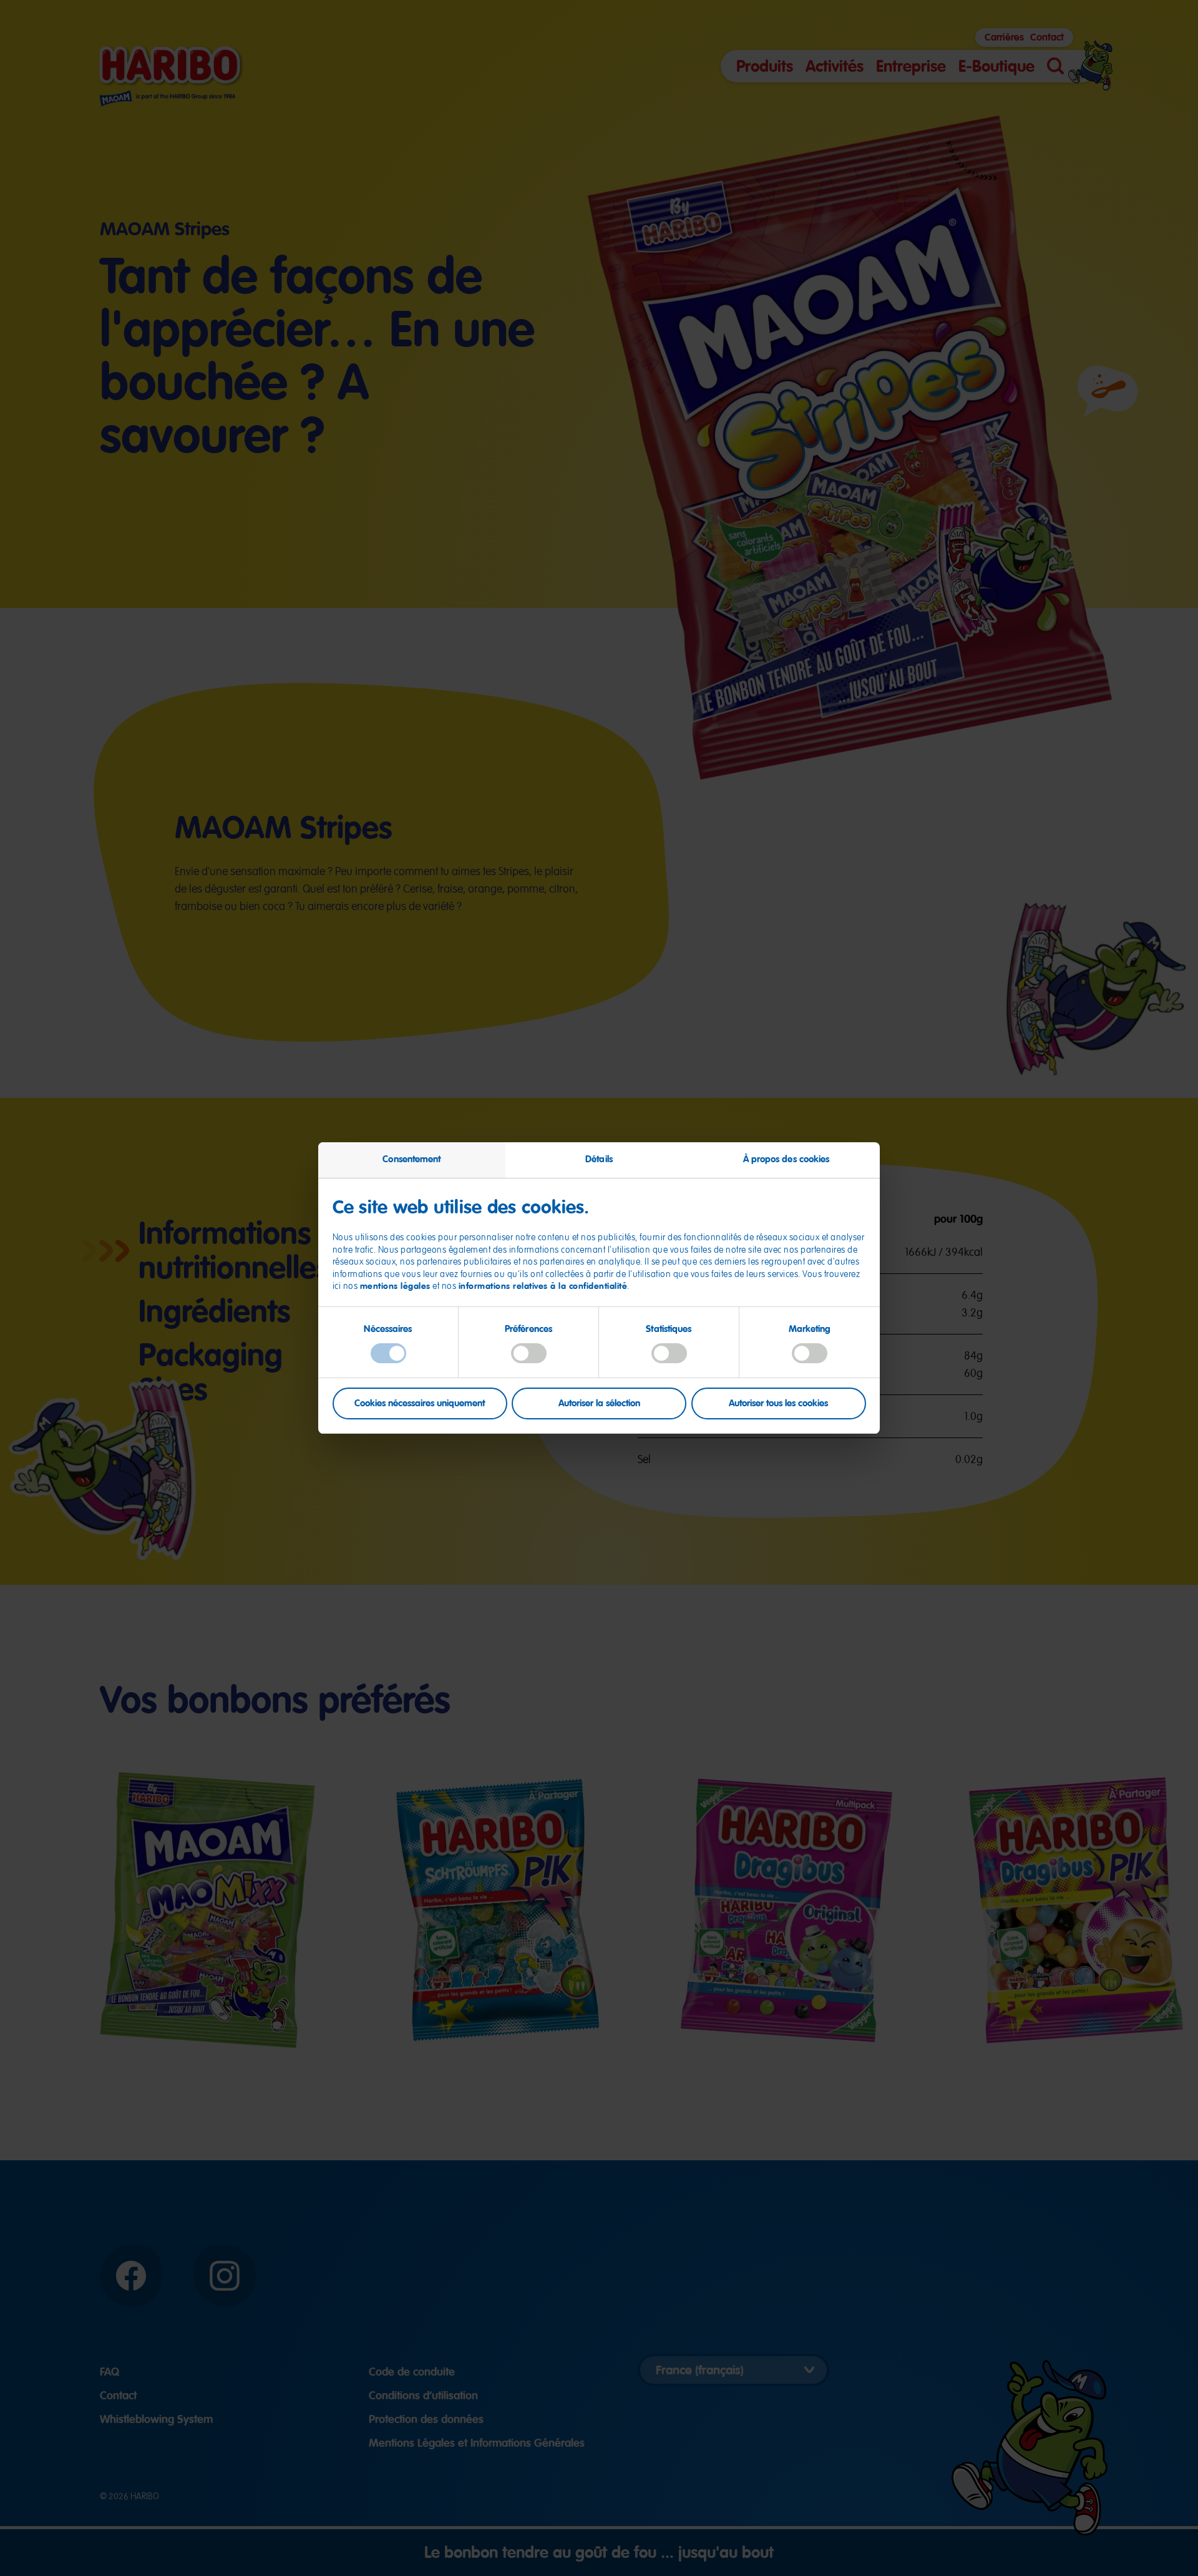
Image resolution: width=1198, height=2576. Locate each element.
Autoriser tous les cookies (778, 1403)
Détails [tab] (599, 1159)
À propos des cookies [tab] (786, 1159)
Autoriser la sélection (599, 1403)
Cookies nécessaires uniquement (420, 1403)
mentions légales (395, 1286)
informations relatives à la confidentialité (543, 1286)
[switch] (529, 1353)
